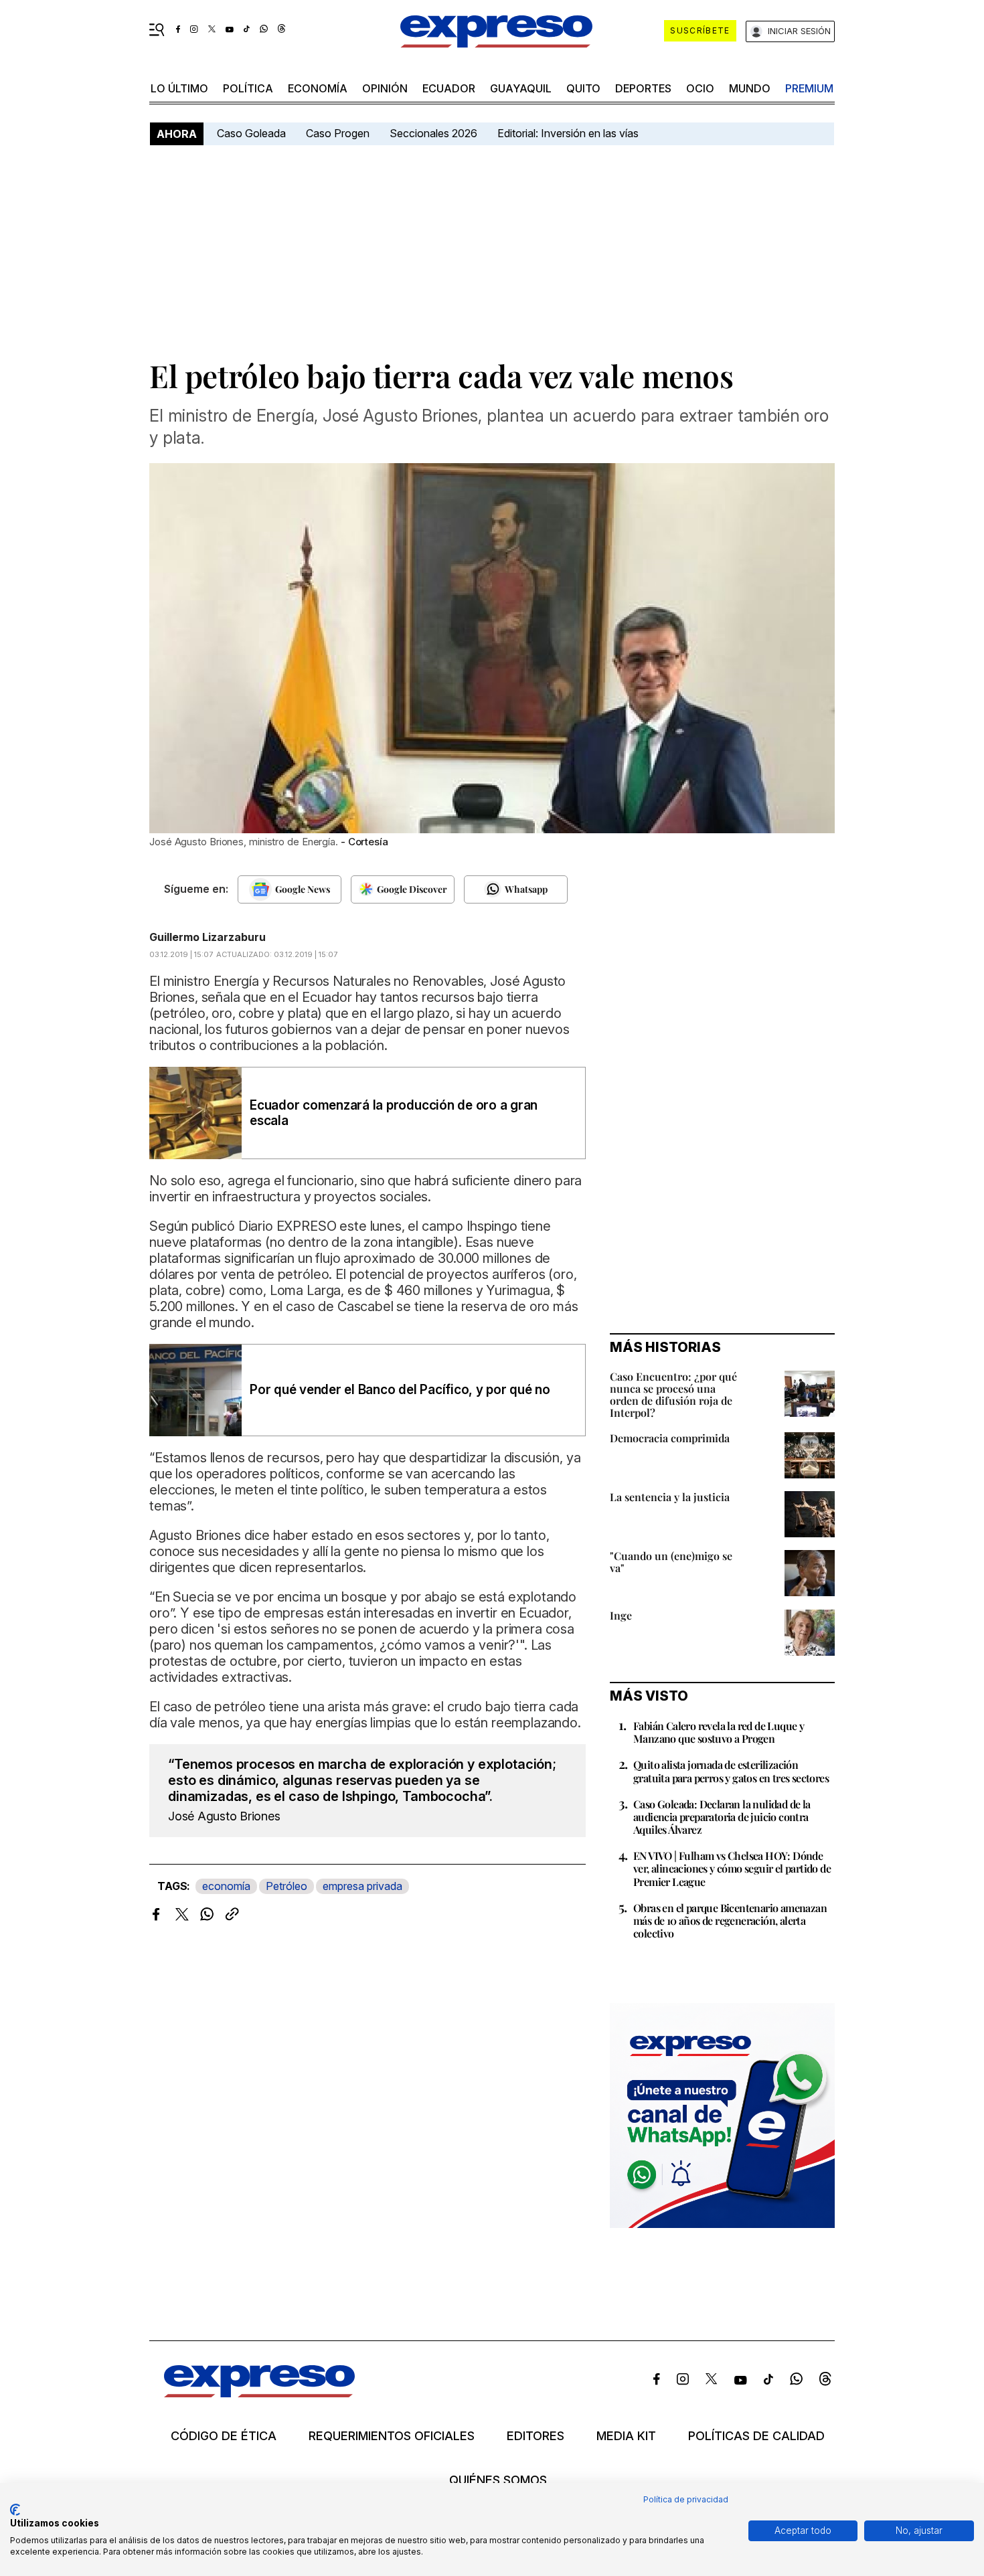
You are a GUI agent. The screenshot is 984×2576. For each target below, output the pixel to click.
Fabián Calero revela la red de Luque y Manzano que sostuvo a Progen (719, 1732)
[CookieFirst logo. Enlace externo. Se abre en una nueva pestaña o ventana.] (15, 2510)
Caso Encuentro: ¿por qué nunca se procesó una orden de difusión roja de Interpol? (673, 1394)
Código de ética (224, 2436)
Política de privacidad (686, 2499)
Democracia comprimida (670, 1438)
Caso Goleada (251, 133)
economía (318, 88)
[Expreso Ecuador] (259, 2393)
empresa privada (362, 1886)
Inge (621, 1615)
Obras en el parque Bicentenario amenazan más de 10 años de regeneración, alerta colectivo (730, 1920)
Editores (536, 2436)
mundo (750, 88)
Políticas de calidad (756, 2436)
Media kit (626, 2436)
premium (809, 88)
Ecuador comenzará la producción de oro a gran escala (394, 1113)
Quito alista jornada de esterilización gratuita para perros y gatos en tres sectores (731, 1771)
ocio (700, 88)
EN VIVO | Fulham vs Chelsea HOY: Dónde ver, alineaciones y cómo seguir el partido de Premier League (732, 1868)
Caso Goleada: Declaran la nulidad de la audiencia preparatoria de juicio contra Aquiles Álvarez (722, 1817)
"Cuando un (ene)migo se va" (671, 1562)
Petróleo (286, 1886)
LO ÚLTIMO (179, 88)
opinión (385, 88)
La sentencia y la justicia (670, 1497)
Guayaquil (521, 88)
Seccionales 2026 (433, 133)
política (248, 88)
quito (583, 88)
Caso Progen (338, 133)
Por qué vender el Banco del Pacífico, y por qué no (400, 1390)
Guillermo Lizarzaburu (208, 937)
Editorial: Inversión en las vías (568, 133)
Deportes (643, 88)
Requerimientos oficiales (392, 2436)
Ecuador (449, 88)
